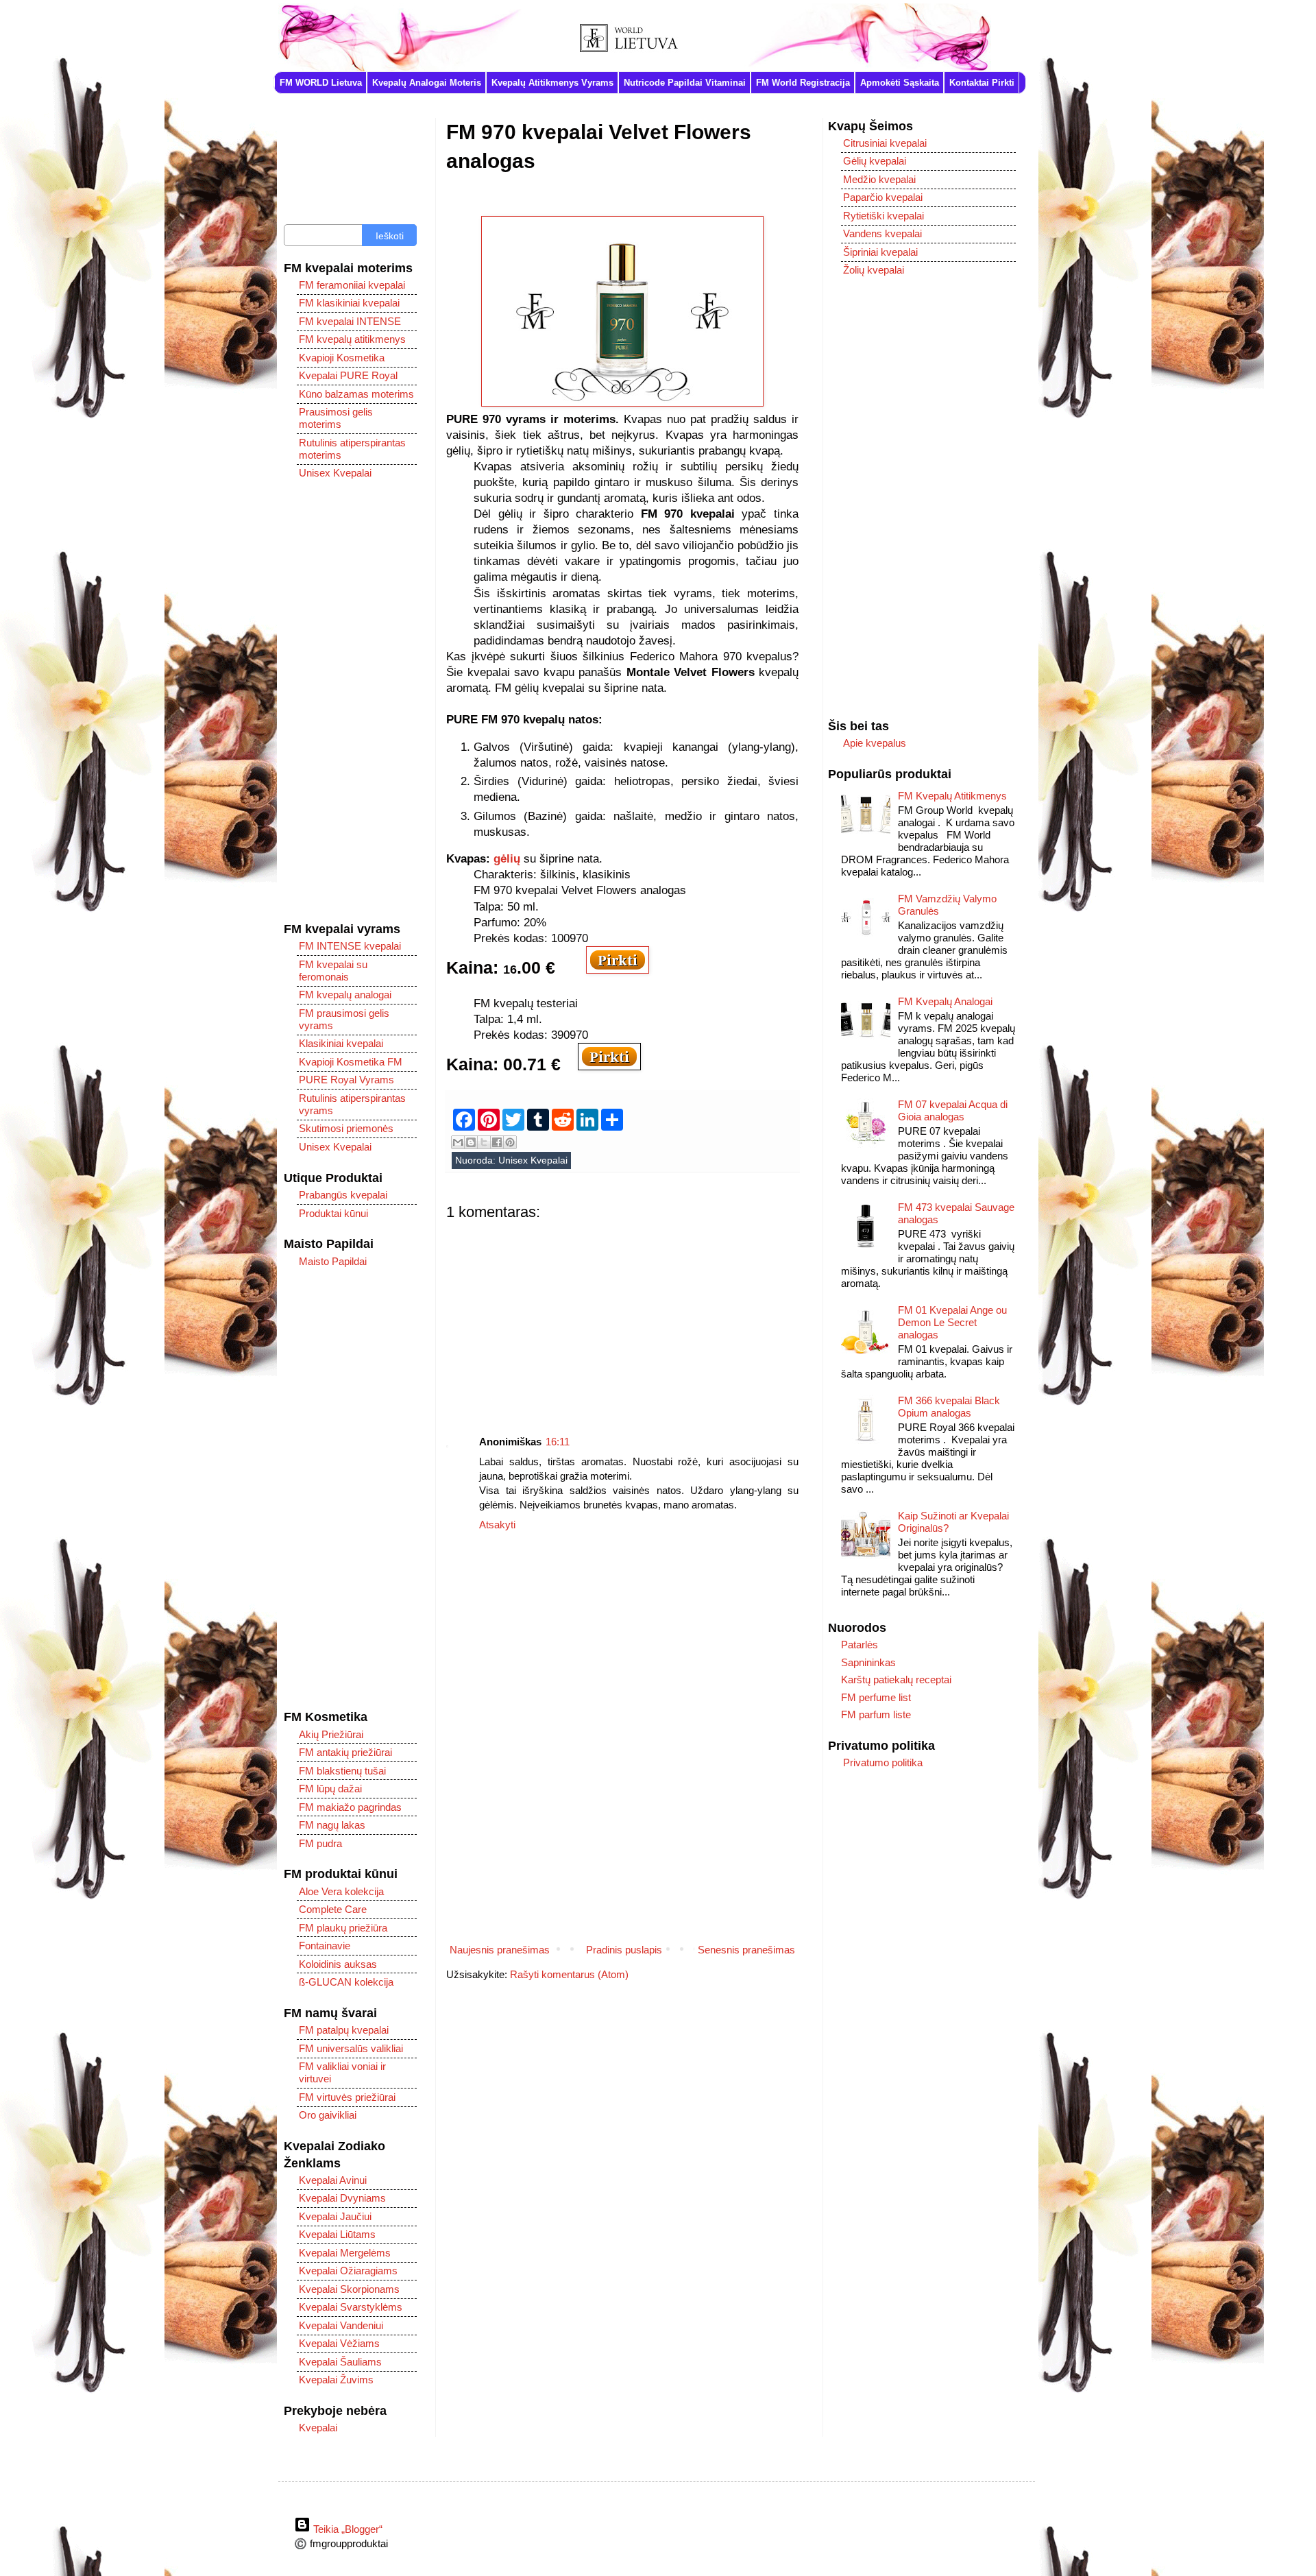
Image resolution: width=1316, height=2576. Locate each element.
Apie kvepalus (875, 743)
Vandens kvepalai (882, 233)
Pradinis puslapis (624, 1950)
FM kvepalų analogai (345, 995)
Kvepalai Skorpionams (349, 2289)
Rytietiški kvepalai (884, 216)
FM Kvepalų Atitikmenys (952, 796)
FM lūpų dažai (330, 1789)
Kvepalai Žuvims (336, 2380)
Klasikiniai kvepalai (341, 1043)
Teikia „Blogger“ (346, 2529)
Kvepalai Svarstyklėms (351, 2307)
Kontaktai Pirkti (982, 83)
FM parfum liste (876, 1714)
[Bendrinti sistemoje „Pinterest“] (510, 1142)
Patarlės (860, 1645)
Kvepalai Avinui (333, 2180)
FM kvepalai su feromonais (333, 971)
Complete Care (333, 1909)
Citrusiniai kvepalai (885, 143)
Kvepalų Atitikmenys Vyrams (552, 83)
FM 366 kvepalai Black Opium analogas (949, 1407)
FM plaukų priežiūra (343, 1928)
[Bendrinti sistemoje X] (484, 1142)
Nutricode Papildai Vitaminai (685, 83)
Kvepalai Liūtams (337, 2234)
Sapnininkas (868, 1662)
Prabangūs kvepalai (343, 1195)
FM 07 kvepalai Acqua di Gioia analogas (953, 1110)
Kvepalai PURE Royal (348, 375)
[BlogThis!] (471, 1142)
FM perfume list (876, 1697)
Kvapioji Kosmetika (342, 358)
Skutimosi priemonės (346, 1128)
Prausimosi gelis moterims (336, 418)
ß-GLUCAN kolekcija (346, 1982)
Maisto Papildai (333, 1261)
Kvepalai (318, 2428)
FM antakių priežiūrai (345, 1752)
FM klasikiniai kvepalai (349, 303)
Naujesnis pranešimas (500, 1950)
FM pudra (320, 1843)
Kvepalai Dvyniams (342, 2198)
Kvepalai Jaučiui (335, 2216)
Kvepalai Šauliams (340, 2362)
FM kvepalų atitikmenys (352, 339)
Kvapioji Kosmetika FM (351, 1062)
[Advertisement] (622, 1317)
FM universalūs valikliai (351, 2048)
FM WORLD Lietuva (321, 83)
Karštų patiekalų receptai (896, 1680)
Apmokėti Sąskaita (900, 83)
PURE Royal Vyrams (346, 1080)
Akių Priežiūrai (331, 1734)
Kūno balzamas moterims (356, 394)
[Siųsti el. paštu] (458, 1142)
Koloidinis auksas (338, 1964)
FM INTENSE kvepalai (350, 946)
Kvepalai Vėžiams (339, 2343)
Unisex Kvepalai (533, 1160)
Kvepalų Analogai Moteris (427, 83)
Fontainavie (325, 1946)
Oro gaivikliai (328, 2115)
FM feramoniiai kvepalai (352, 285)
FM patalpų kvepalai (344, 2030)
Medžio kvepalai (879, 179)
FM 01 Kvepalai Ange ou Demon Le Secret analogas (952, 1322)
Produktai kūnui (333, 1213)
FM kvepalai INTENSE (350, 321)
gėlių (507, 858)
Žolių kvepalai (874, 270)
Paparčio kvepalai (883, 197)
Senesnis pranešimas (746, 1950)
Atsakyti (497, 1525)
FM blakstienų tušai (342, 1771)
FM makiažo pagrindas (350, 1807)
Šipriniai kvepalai (880, 252)
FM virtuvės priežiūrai (347, 2097)
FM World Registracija (803, 83)
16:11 (558, 1442)
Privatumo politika (883, 1762)
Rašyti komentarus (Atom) (569, 1974)
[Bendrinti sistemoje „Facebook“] (497, 1142)
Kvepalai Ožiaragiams (348, 2271)
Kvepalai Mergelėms (345, 2253)
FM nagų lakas (332, 1825)
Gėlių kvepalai (875, 161)
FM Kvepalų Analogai (945, 1001)
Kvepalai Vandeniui (341, 2325)
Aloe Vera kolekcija (341, 1891)
